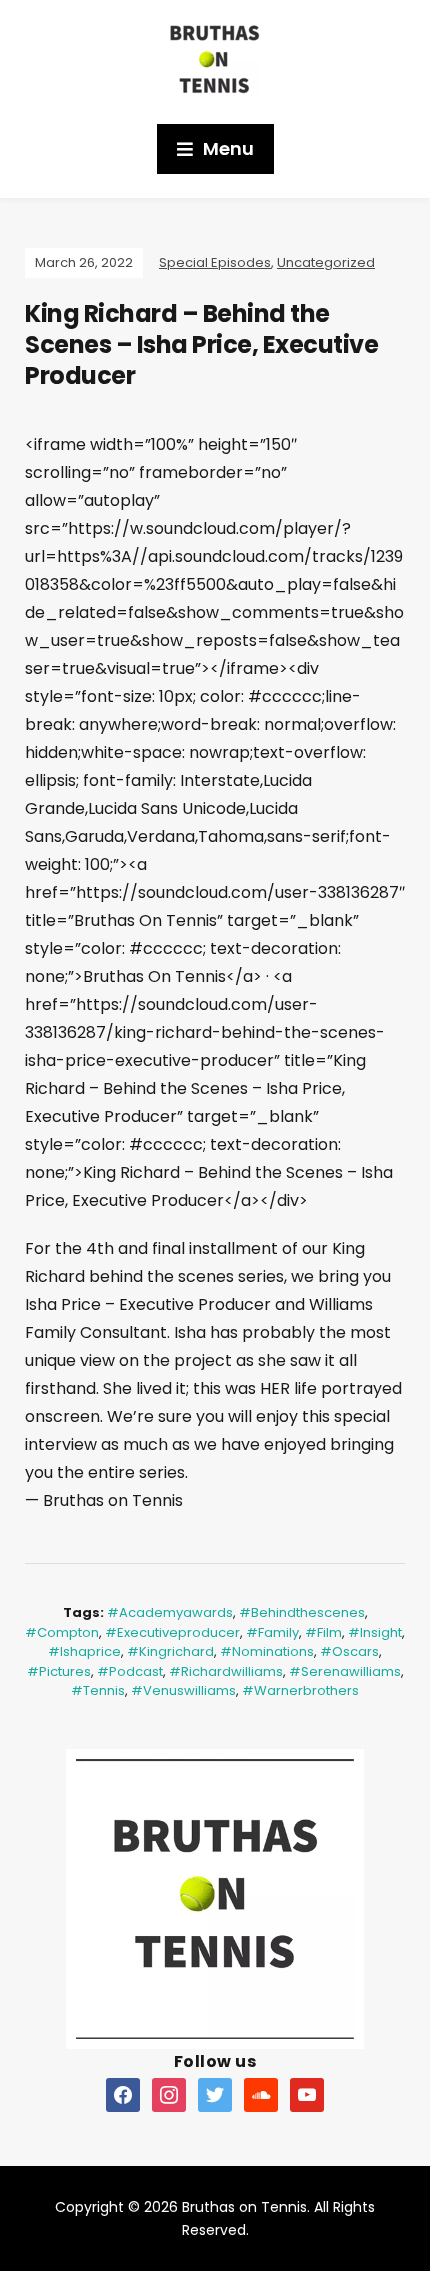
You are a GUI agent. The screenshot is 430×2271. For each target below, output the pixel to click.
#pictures (59, 1671)
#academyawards (170, 1612)
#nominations (267, 1651)
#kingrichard (170, 1651)
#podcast (130, 1671)
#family (272, 1632)
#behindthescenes (302, 1612)
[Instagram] (169, 2094)
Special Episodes (215, 262)
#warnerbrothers (300, 1690)
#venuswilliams (183, 1690)
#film (323, 1632)
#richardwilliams (226, 1671)
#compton (62, 1632)
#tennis (98, 1690)
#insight (375, 1632)
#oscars (349, 1651)
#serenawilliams (345, 1671)
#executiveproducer (172, 1632)
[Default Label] (123, 2094)
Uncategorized (326, 262)
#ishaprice (84, 1651)
